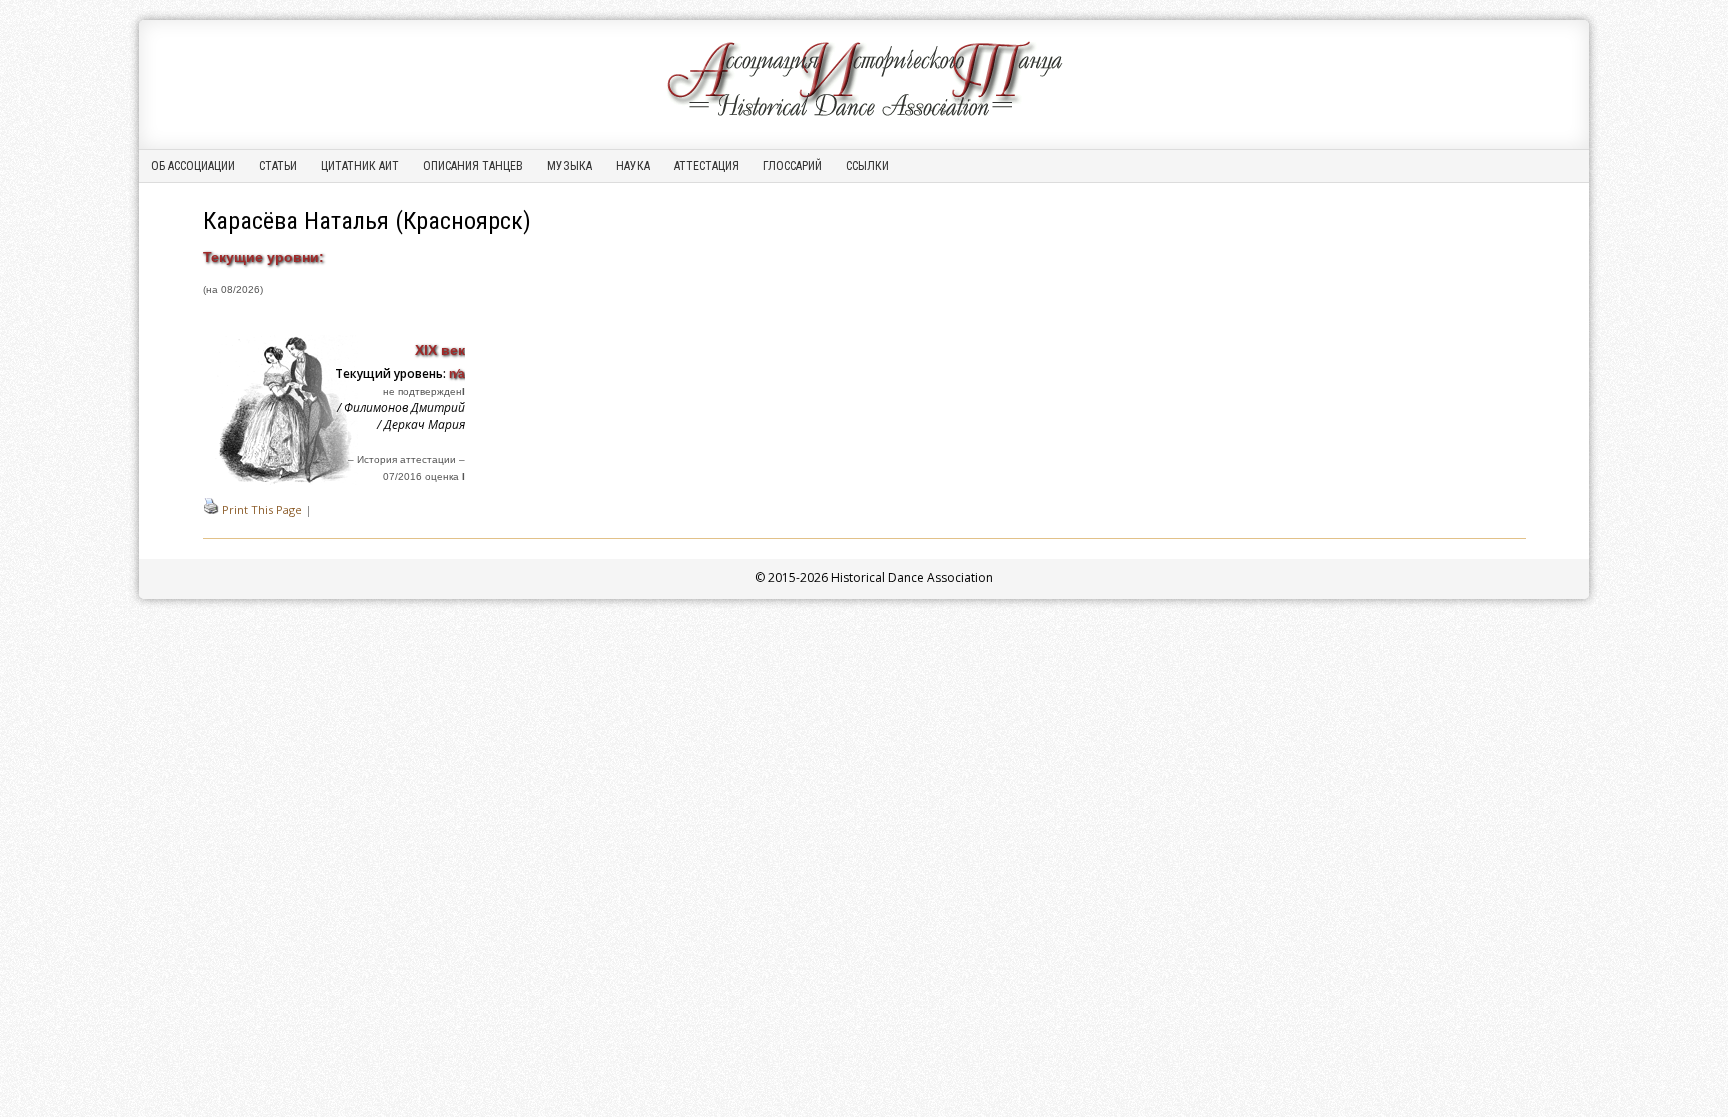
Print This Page (262, 509)
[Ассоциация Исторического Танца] (864, 116)
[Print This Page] (211, 509)
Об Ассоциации (193, 166)
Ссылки (867, 166)
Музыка (569, 166)
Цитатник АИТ (360, 166)
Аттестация (706, 166)
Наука (633, 166)
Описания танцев (473, 166)
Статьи (278, 166)
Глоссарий (792, 166)
